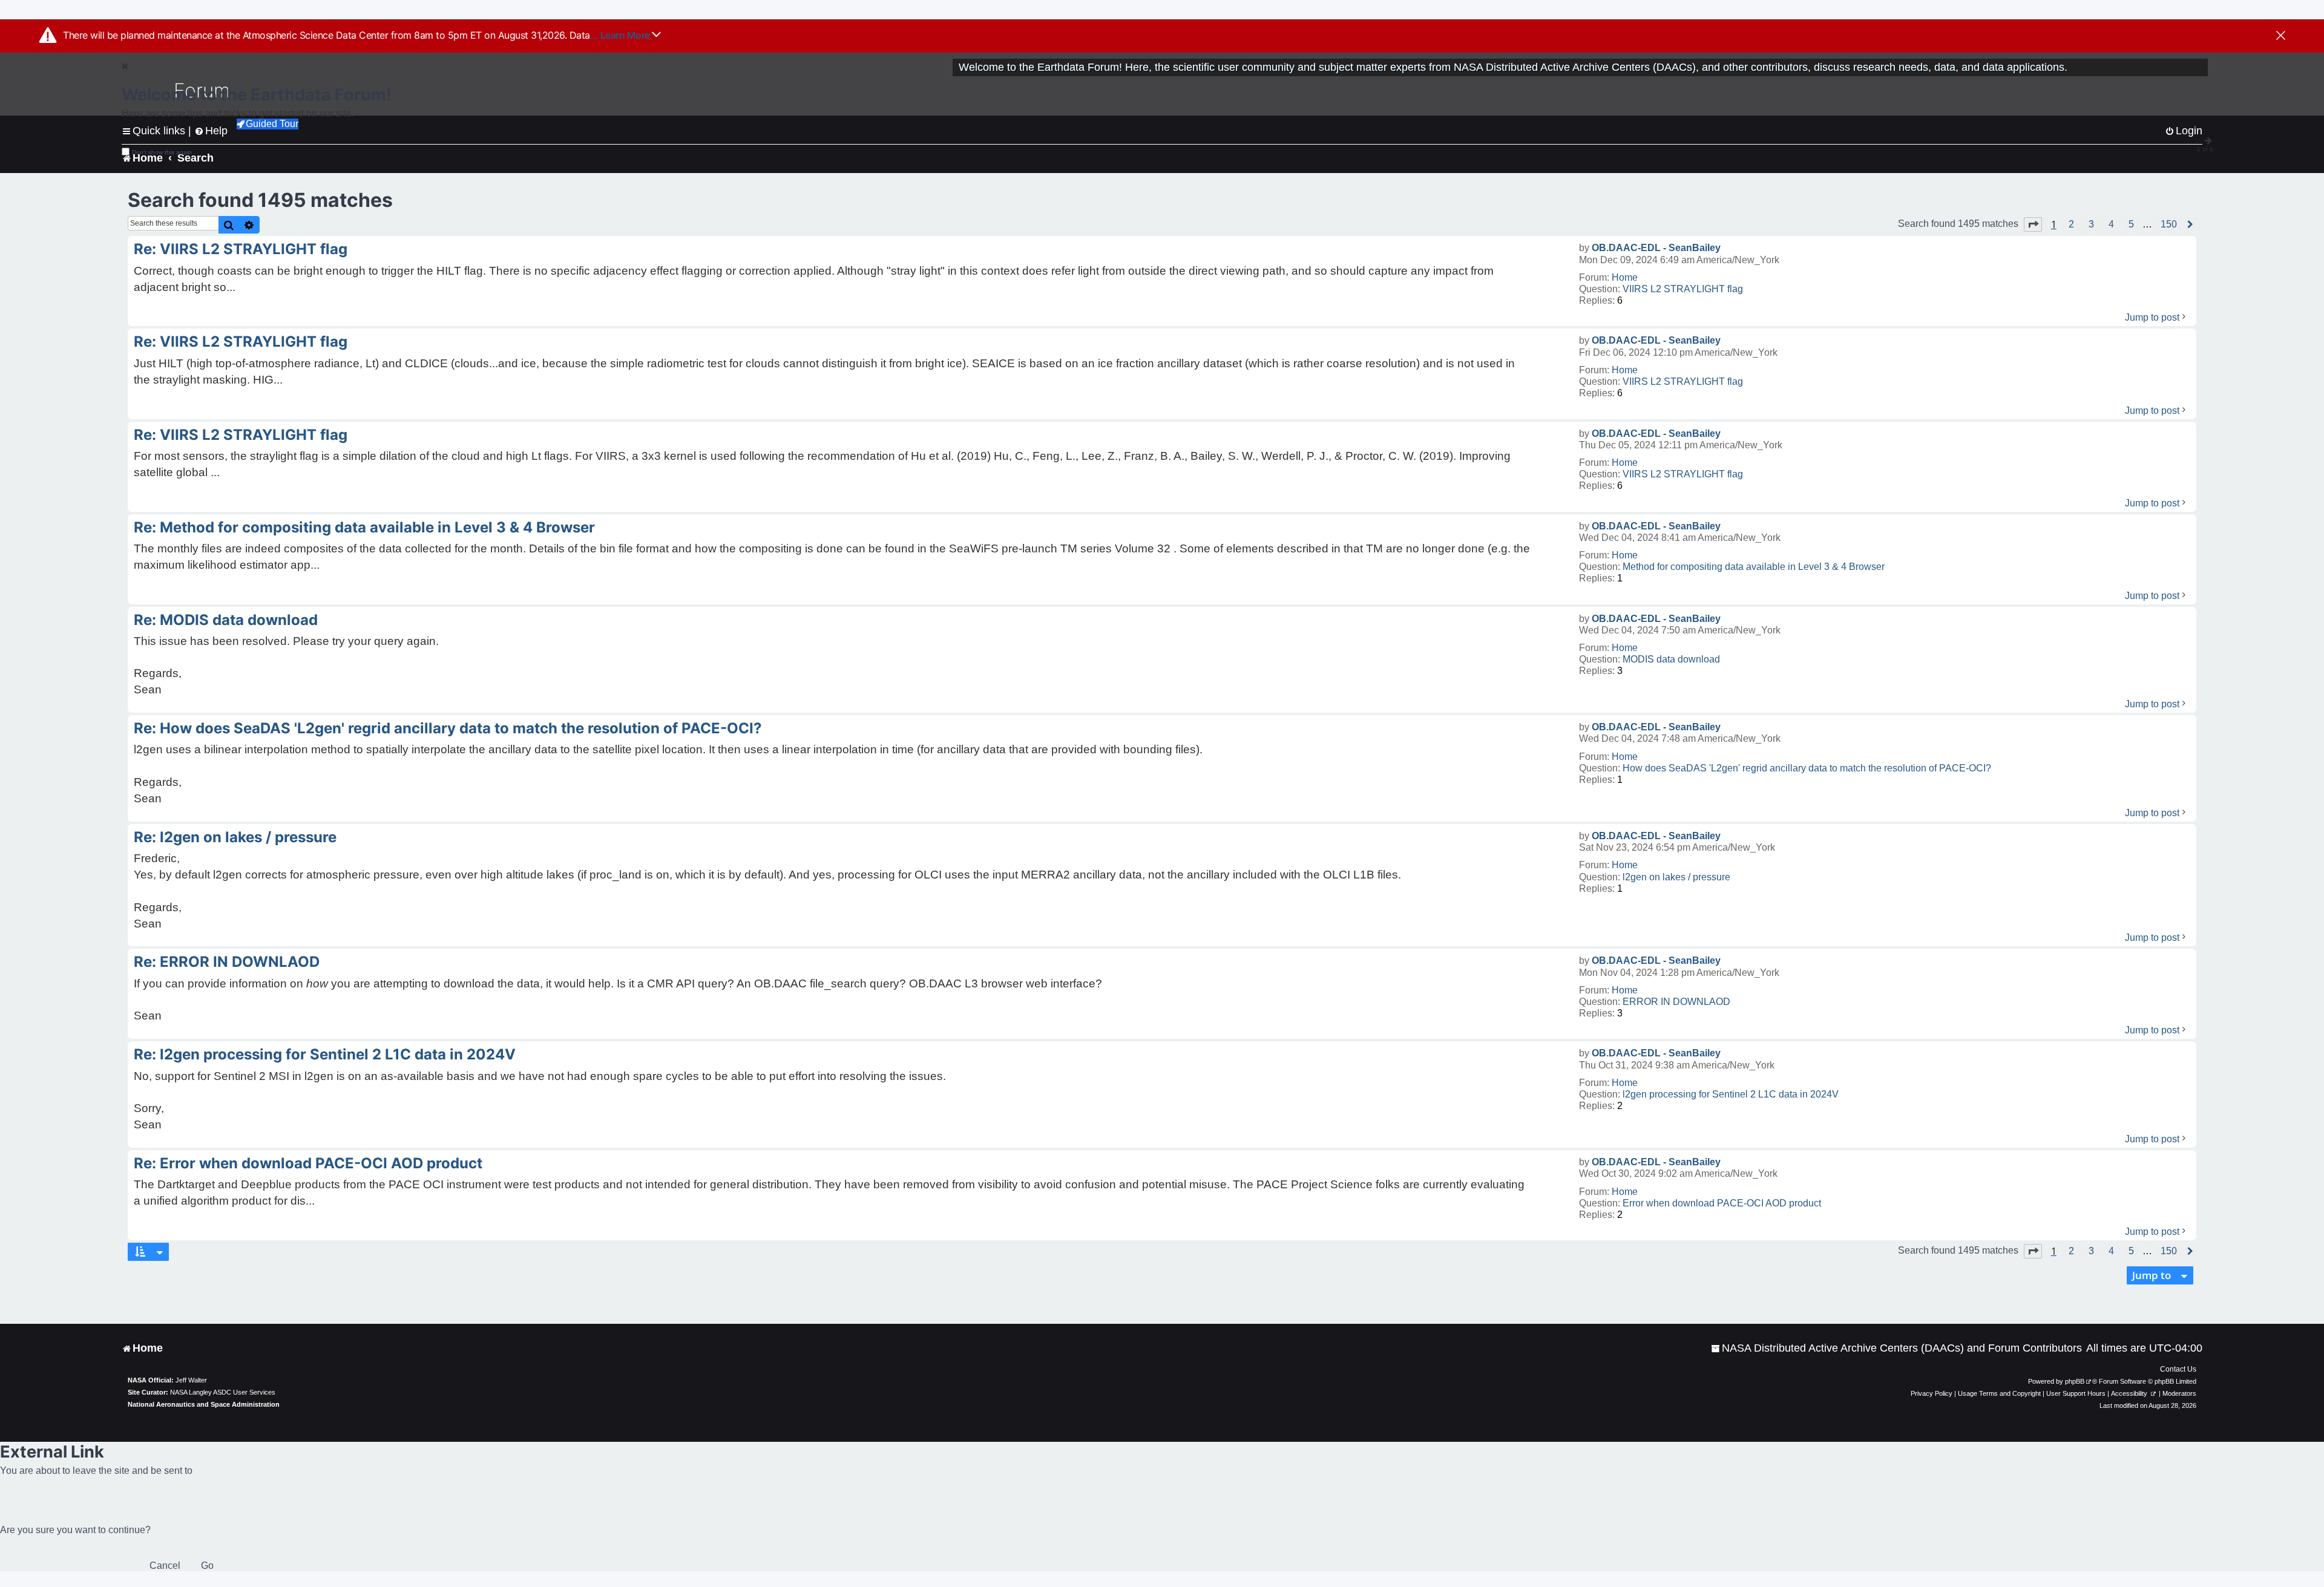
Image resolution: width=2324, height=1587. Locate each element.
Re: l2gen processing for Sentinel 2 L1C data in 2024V (325, 1054)
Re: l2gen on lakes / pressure (235, 837)
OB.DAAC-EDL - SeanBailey (1656, 248)
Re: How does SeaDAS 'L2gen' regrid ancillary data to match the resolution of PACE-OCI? (448, 728)
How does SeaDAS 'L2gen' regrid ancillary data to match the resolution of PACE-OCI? (1807, 768)
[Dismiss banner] (2281, 36)
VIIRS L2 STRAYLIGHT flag (1683, 289)
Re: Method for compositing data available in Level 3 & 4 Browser (364, 527)
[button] (2033, 224)
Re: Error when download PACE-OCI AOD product (308, 1163)
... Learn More (621, 35)
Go (207, 1566)
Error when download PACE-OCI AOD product (1722, 1203)
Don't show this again (162, 152)
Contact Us (2178, 1369)
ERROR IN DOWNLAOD (1676, 1002)
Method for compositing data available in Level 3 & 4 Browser (1754, 567)
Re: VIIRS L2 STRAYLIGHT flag (241, 249)
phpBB (2075, 1381)
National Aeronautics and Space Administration (204, 1404)
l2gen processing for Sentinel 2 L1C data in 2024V (1731, 1094)
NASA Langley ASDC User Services (223, 1392)
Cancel (165, 1566)
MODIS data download (1671, 659)
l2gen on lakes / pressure (1676, 877)
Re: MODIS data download (226, 620)
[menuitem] (1896, 1348)
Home (1625, 277)
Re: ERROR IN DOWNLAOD (227, 962)
